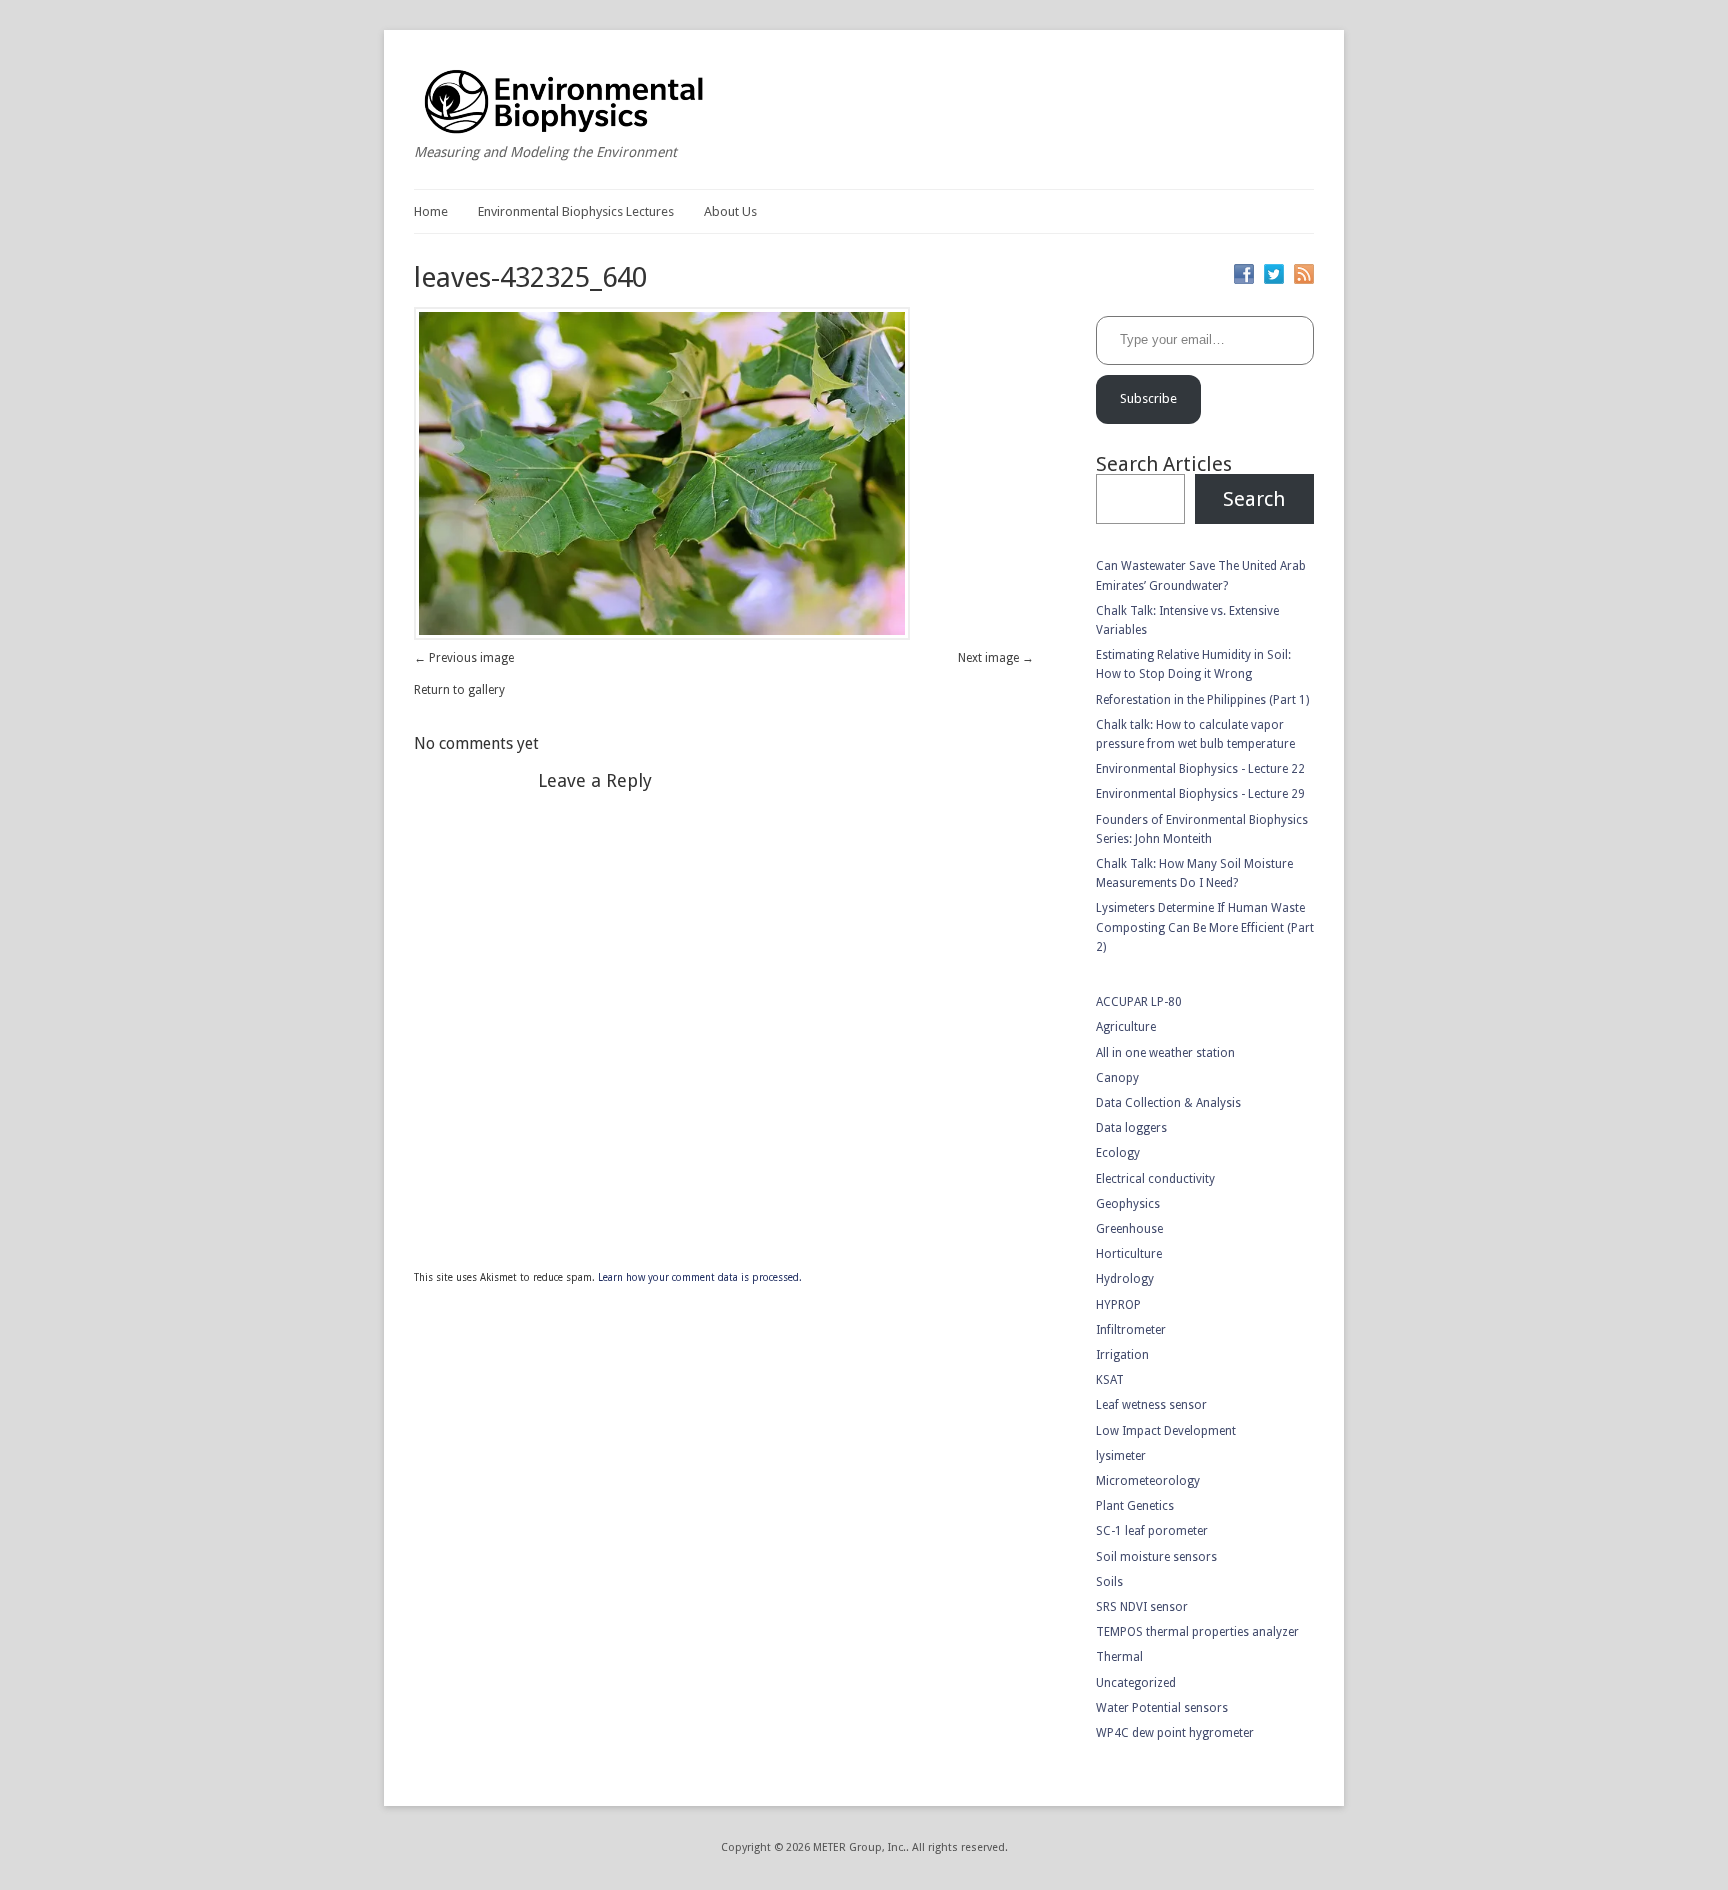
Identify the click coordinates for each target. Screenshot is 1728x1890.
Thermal (1119, 1657)
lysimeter (1121, 1456)
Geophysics (1128, 1204)
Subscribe (1148, 398)
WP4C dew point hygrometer (1175, 1733)
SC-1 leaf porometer (1152, 1531)
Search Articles (1164, 464)
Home (431, 211)
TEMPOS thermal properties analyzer (1197, 1632)
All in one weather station (1165, 1053)
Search (1254, 499)
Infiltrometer (1131, 1330)
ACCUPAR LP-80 (1139, 1002)
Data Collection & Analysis (1168, 1103)
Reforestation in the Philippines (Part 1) (1202, 700)
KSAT (1110, 1380)
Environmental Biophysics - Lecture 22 (1200, 769)
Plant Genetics (1135, 1506)
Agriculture (1126, 1027)
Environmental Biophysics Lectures (576, 211)
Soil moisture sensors (1156, 1557)
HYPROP (1118, 1305)
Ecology (1118, 1153)
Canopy (1117, 1078)
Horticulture (1129, 1254)
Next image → (996, 658)
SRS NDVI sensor (1142, 1607)
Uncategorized (1136, 1683)
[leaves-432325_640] (662, 635)
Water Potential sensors (1162, 1708)
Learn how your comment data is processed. (700, 1277)
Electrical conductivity (1155, 1179)
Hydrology (1125, 1279)
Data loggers (1131, 1128)
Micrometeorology (1148, 1481)
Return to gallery (459, 690)
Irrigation (1122, 1355)
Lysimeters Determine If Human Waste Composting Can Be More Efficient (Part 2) (1205, 927)
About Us (730, 211)
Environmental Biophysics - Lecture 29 (1200, 794)
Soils (1109, 1582)
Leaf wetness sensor (1151, 1405)
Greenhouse (1129, 1229)
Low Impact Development (1166, 1431)
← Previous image (464, 658)
